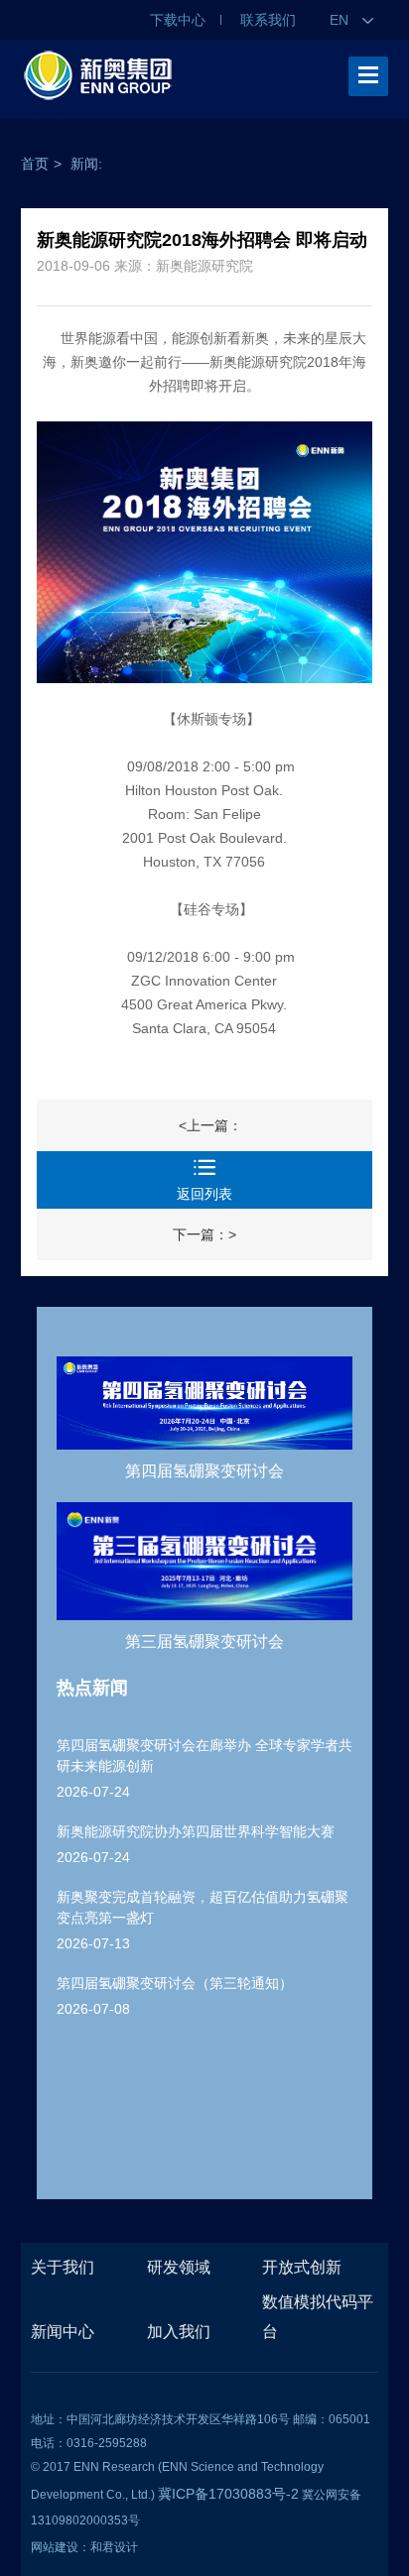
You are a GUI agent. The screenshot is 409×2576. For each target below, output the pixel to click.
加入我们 (179, 2332)
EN (341, 20)
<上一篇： (210, 1125)
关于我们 (63, 2267)
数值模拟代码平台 (318, 2317)
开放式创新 (302, 2267)
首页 (35, 164)
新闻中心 (63, 2332)
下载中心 (178, 20)
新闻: (86, 164)
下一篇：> (204, 1234)
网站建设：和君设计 (84, 2547)
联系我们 (268, 20)
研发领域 (179, 2267)
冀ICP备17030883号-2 (228, 2494)
